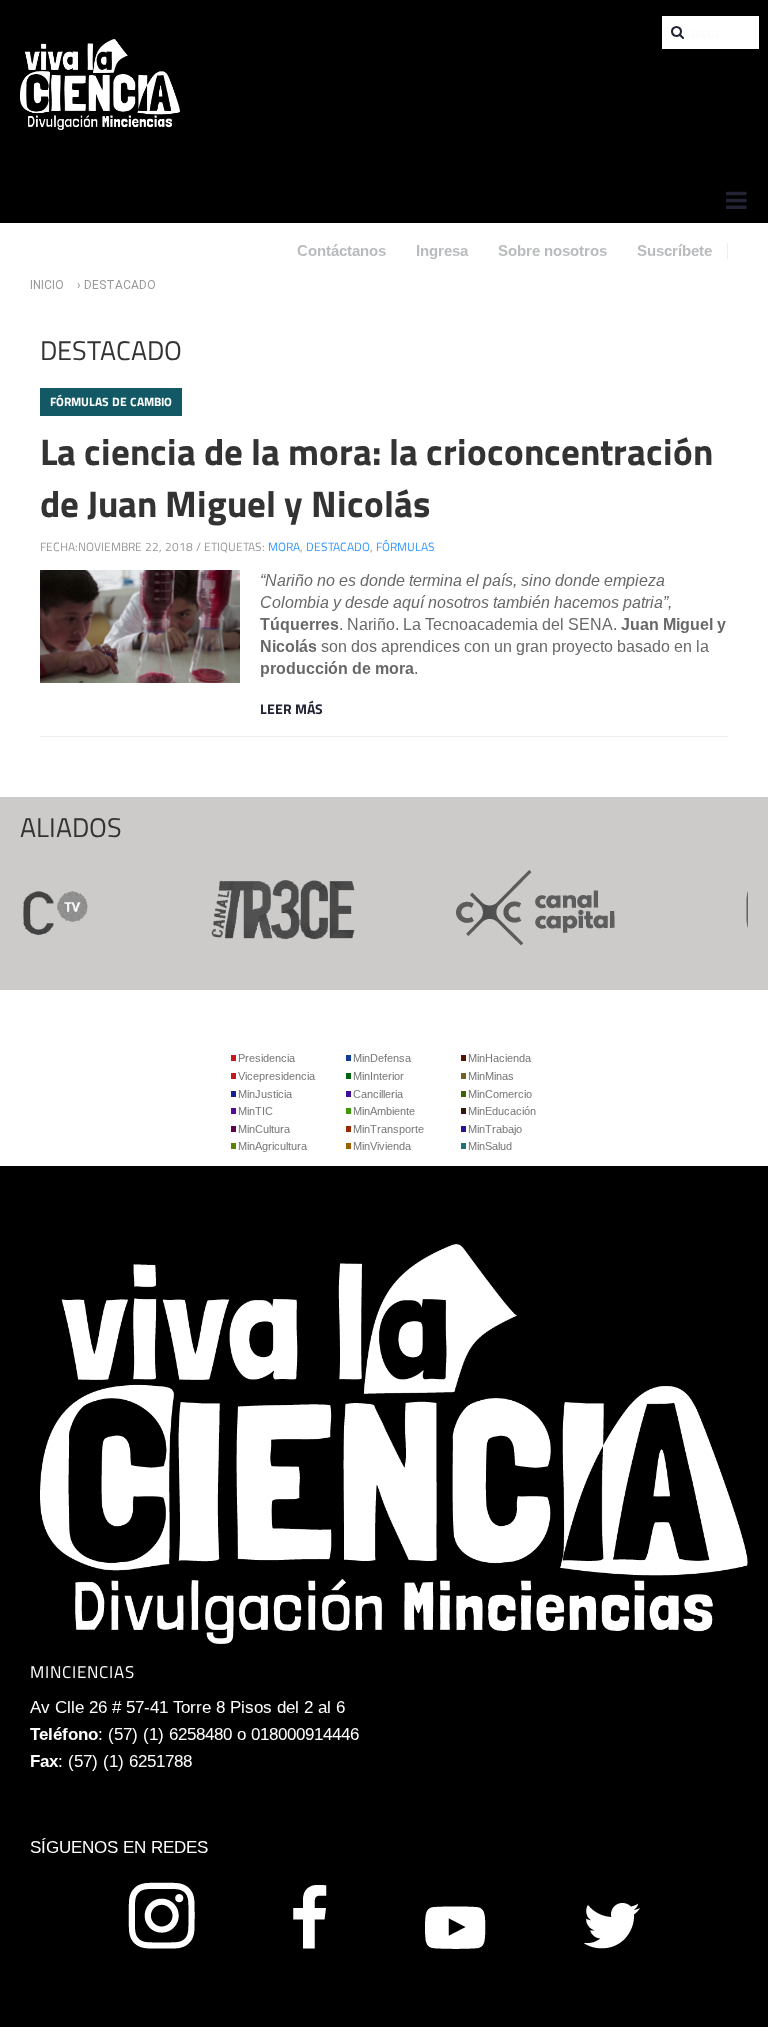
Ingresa (442, 250)
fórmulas (405, 546)
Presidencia (266, 1058)
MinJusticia (265, 1094)
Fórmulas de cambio (111, 401)
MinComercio (500, 1094)
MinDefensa (382, 1058)
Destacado (338, 546)
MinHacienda (499, 1058)
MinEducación (502, 1111)
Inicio (47, 285)
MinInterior (378, 1076)
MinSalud (490, 1146)
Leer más (291, 708)
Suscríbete (674, 250)
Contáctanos (341, 250)
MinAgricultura (272, 1146)
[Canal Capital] (520, 906)
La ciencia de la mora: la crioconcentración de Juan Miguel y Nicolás (376, 477)
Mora (284, 546)
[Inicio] (100, 83)
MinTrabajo (495, 1129)
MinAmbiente (384, 1111)
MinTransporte (388, 1129)
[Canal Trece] (264, 906)
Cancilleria (378, 1094)
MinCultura (264, 1129)
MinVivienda (382, 1146)
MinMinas (491, 1076)
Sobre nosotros (552, 250)
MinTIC (255, 1111)
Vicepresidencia (276, 1076)
